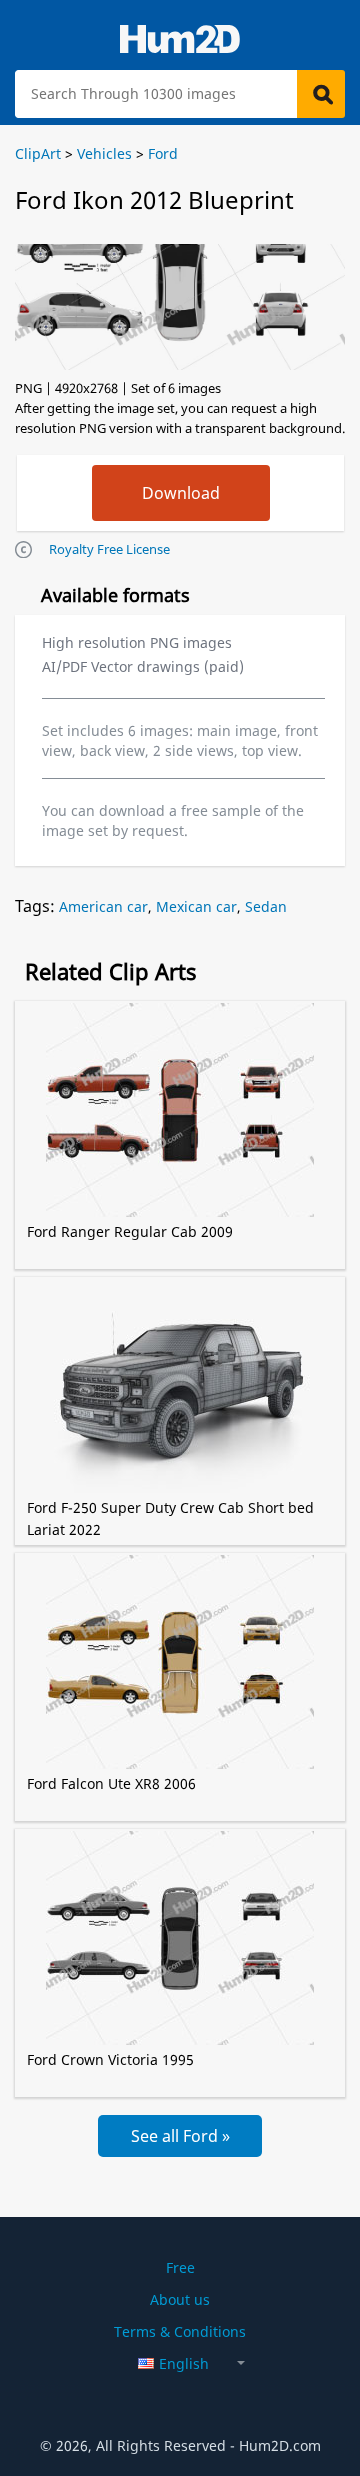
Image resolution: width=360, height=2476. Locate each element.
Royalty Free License (109, 549)
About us (180, 2299)
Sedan (266, 906)
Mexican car (196, 906)
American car (103, 906)
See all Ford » (180, 2136)
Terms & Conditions (180, 2331)
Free (180, 2267)
